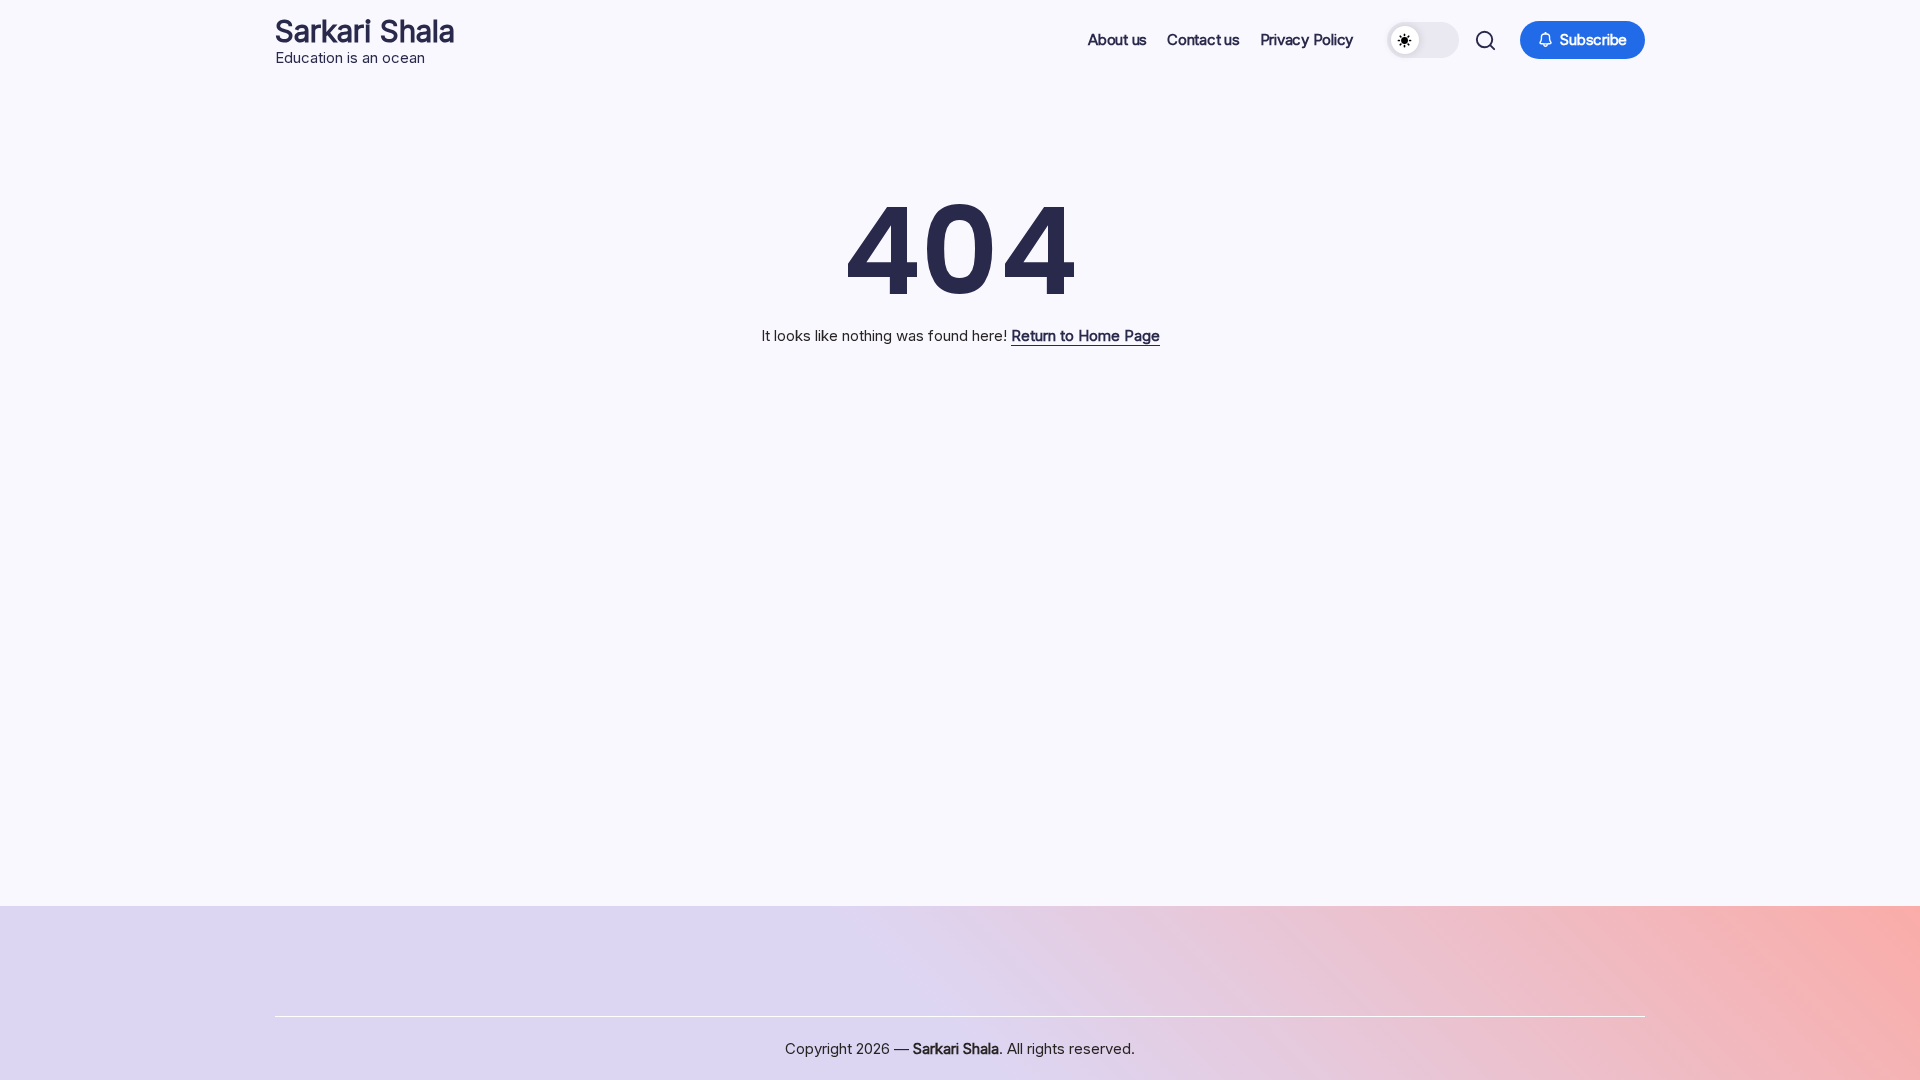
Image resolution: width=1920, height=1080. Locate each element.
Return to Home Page (1085, 335)
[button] (1423, 40)
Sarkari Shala (365, 31)
